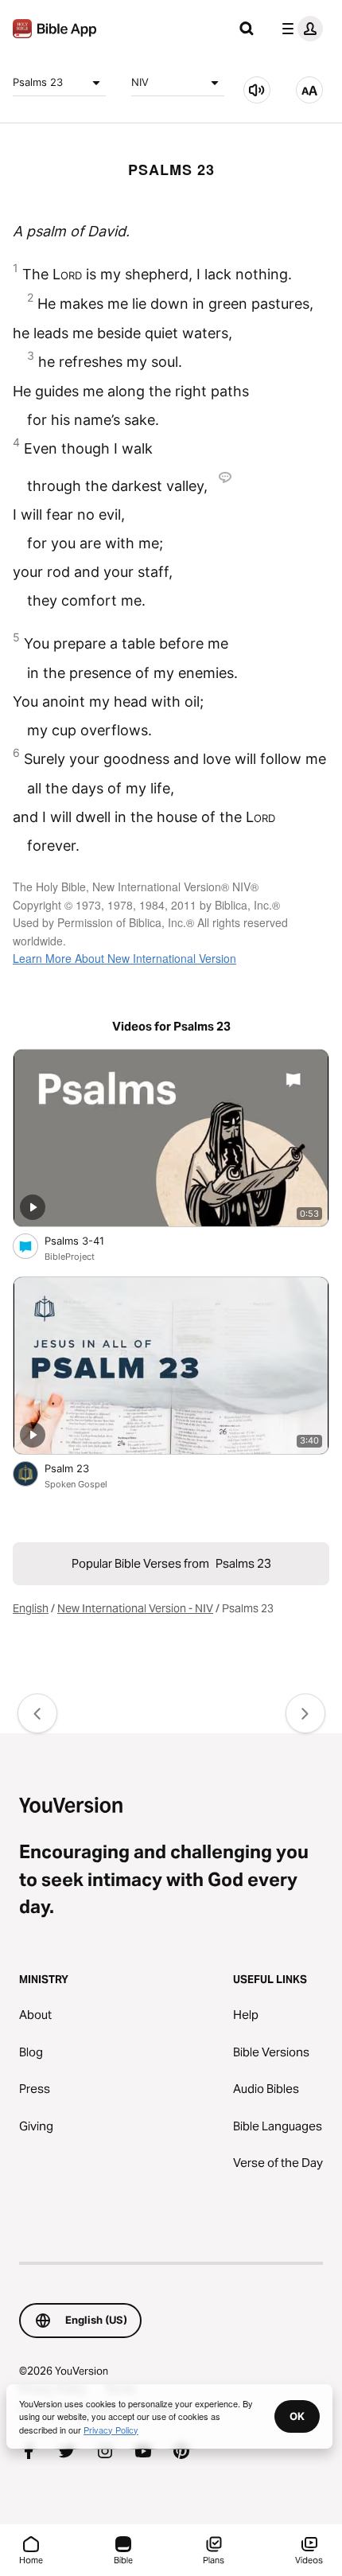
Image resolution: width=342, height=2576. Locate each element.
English (31, 1608)
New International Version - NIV (135, 1608)
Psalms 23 (38, 82)
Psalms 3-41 (88, 1240)
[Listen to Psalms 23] (257, 90)
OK (297, 2416)
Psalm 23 (81, 1468)
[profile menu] (299, 29)
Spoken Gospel (76, 1484)
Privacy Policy (111, 2430)
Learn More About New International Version (124, 958)
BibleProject (70, 1257)
